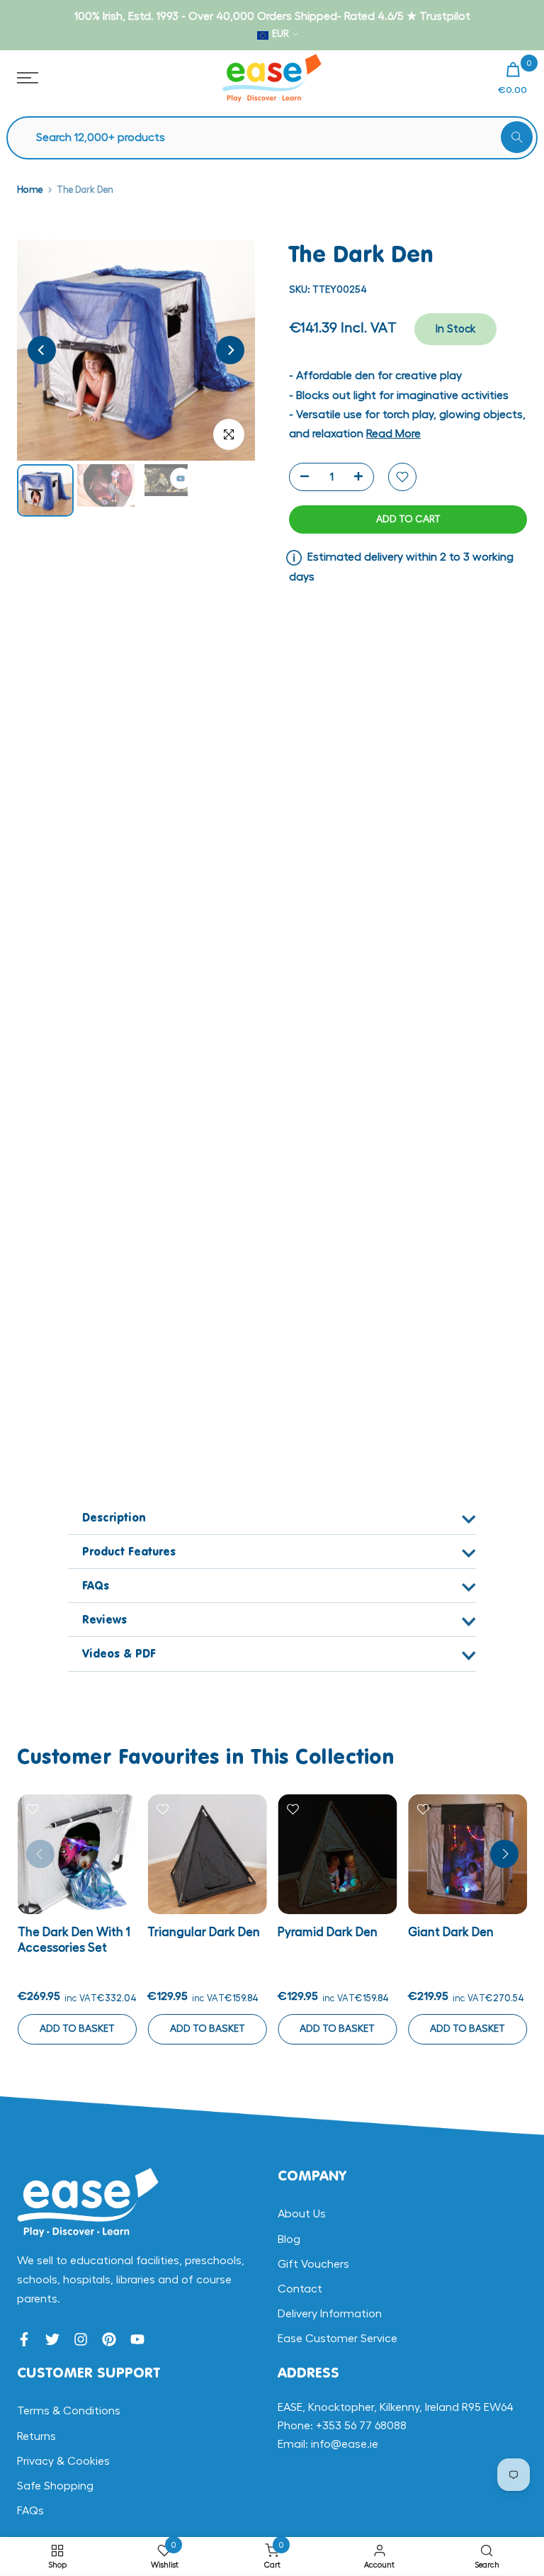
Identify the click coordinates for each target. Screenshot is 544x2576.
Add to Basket (76, 2028)
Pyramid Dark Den (328, 1931)
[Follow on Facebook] (24, 2339)
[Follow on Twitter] (52, 2339)
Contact (300, 2289)
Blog (289, 2239)
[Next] (230, 350)
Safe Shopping (55, 2486)
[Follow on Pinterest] (109, 2339)
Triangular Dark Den (204, 1931)
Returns (36, 2436)
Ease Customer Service (338, 2339)
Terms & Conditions (69, 2411)
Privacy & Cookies (63, 2461)
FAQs (30, 2511)
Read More (393, 434)
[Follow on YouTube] (137, 2339)
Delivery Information (330, 2314)
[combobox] (279, 138)
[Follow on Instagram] (81, 2339)
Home (30, 190)
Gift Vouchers (313, 2264)
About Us (302, 2214)
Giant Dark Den (450, 1931)
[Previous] (42, 350)
